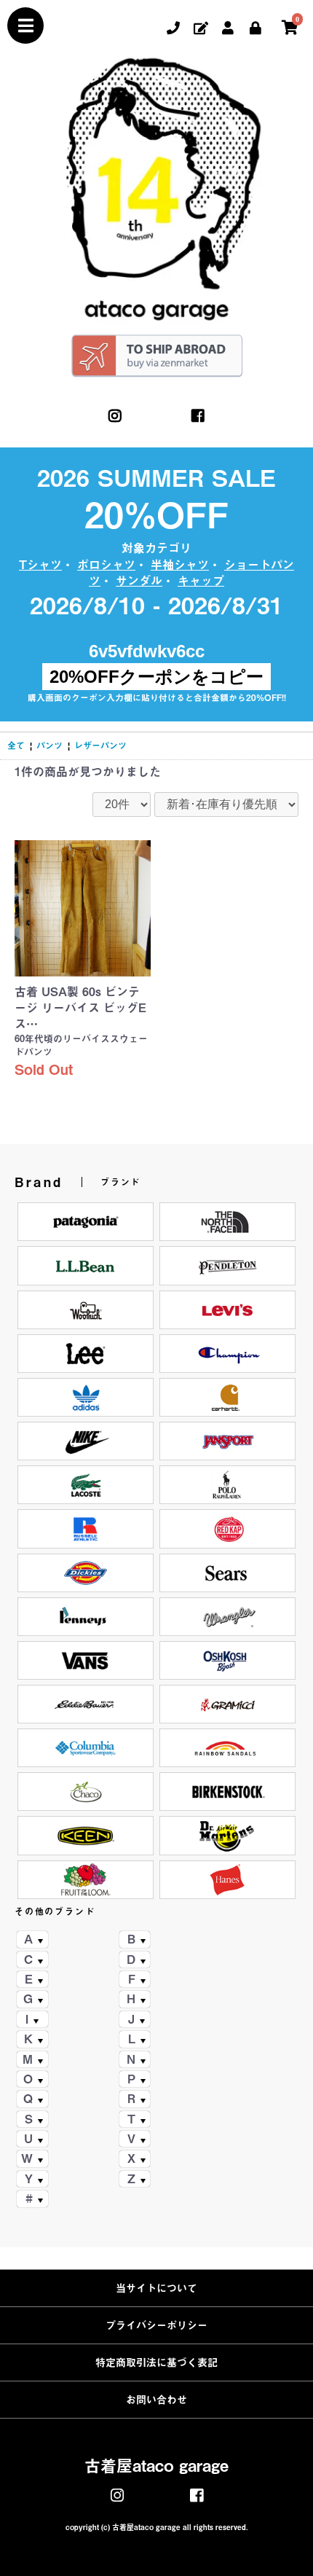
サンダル (139, 581)
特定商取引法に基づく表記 (156, 2362)
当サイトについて (156, 2288)
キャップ (201, 581)
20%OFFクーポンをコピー (156, 677)
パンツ (49, 745)
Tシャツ (40, 565)
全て (16, 745)
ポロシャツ (106, 565)
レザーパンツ (100, 745)
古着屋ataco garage (156, 2466)
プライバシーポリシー (156, 2325)
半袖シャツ (180, 565)
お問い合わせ (156, 2400)
